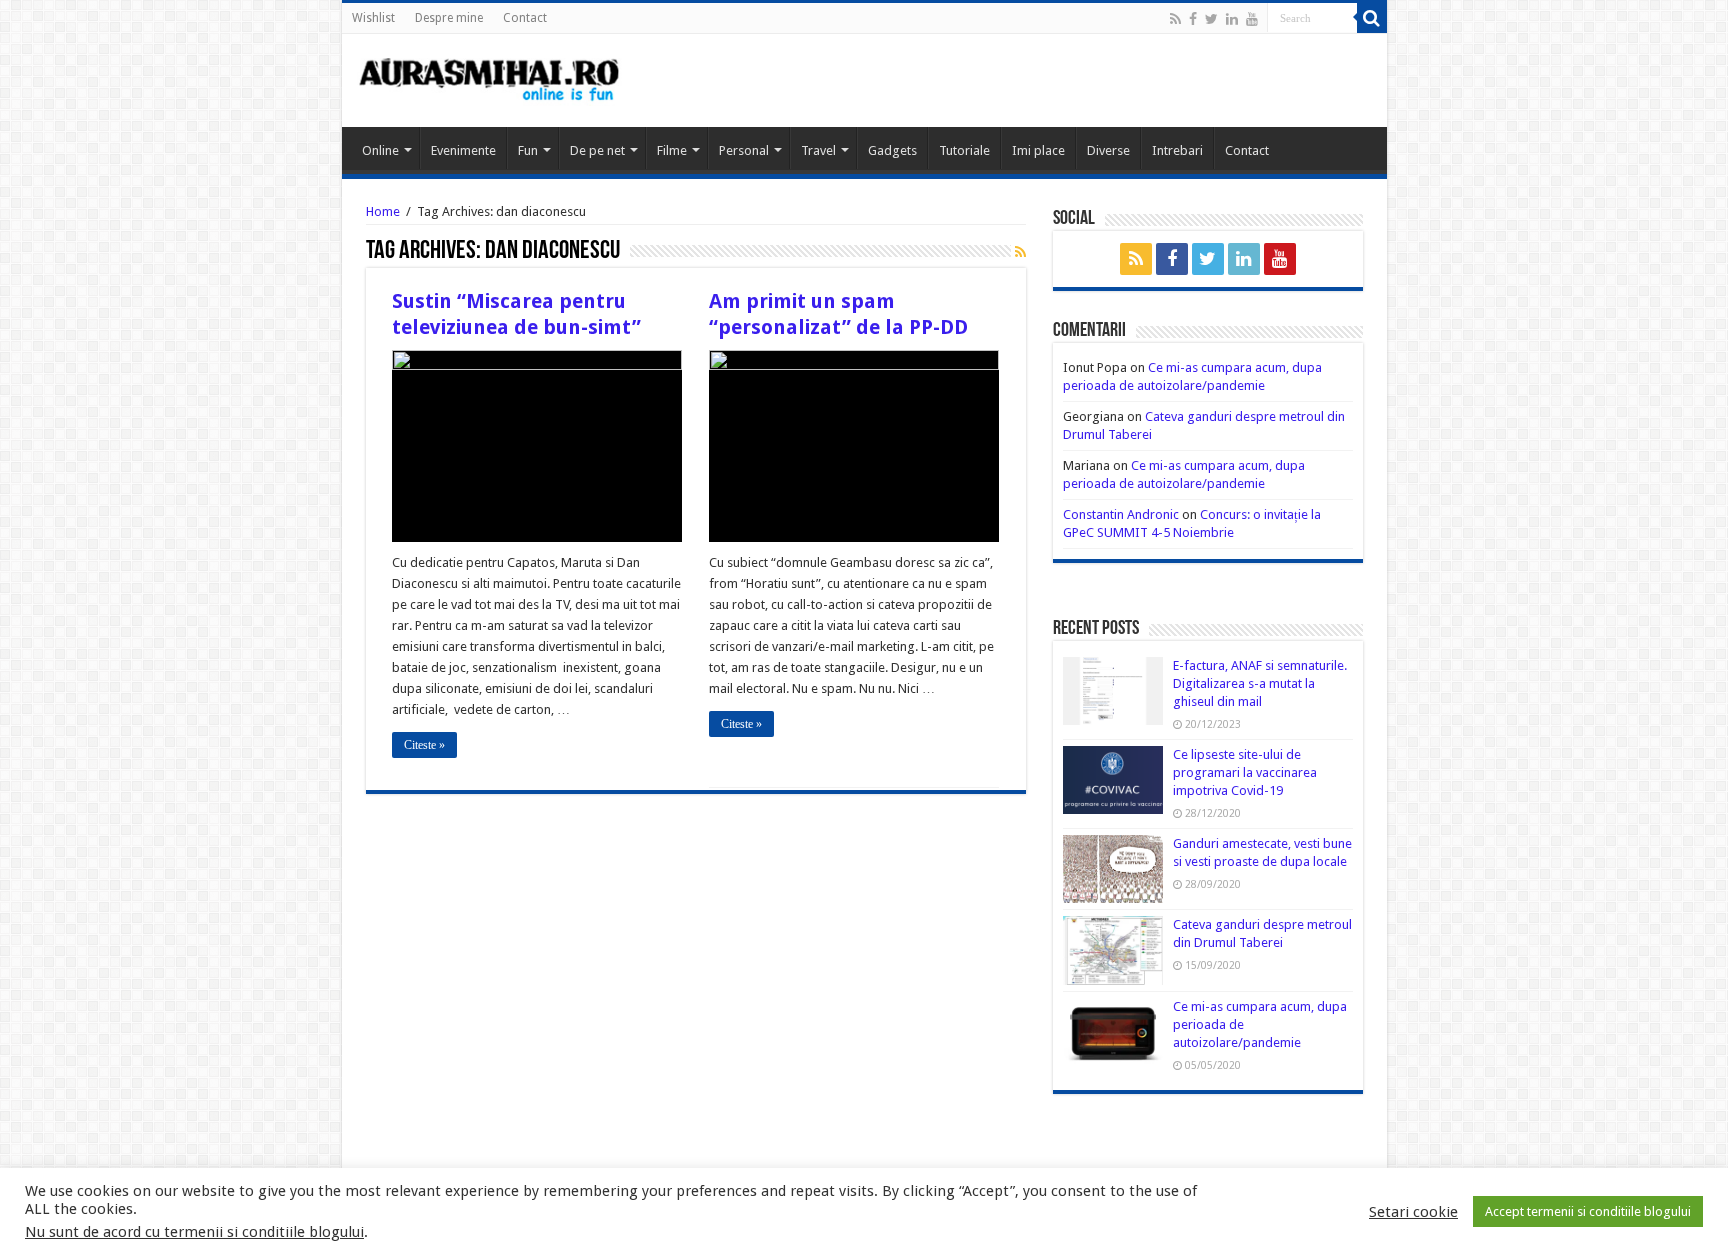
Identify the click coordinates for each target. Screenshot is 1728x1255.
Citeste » (424, 745)
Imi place (1038, 150)
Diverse (1108, 150)
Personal (744, 150)
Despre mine (449, 18)
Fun (528, 150)
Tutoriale (964, 150)
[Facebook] (1193, 19)
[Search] (1372, 18)
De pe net (597, 150)
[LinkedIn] (1232, 19)
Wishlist (373, 18)
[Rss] (1175, 19)
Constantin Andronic (1121, 514)
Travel (818, 150)
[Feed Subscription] (1020, 252)
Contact (525, 18)
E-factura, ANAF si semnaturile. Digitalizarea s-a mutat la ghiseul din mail (1260, 683)
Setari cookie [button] (1413, 1212)
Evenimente (463, 150)
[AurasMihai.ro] (490, 78)
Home (383, 211)
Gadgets (892, 150)
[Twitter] (1211, 19)
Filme (672, 150)
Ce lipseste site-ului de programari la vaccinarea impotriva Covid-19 (1245, 772)
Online (380, 150)
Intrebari (1177, 150)
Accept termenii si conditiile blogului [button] (1588, 1211)
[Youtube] (1252, 19)
